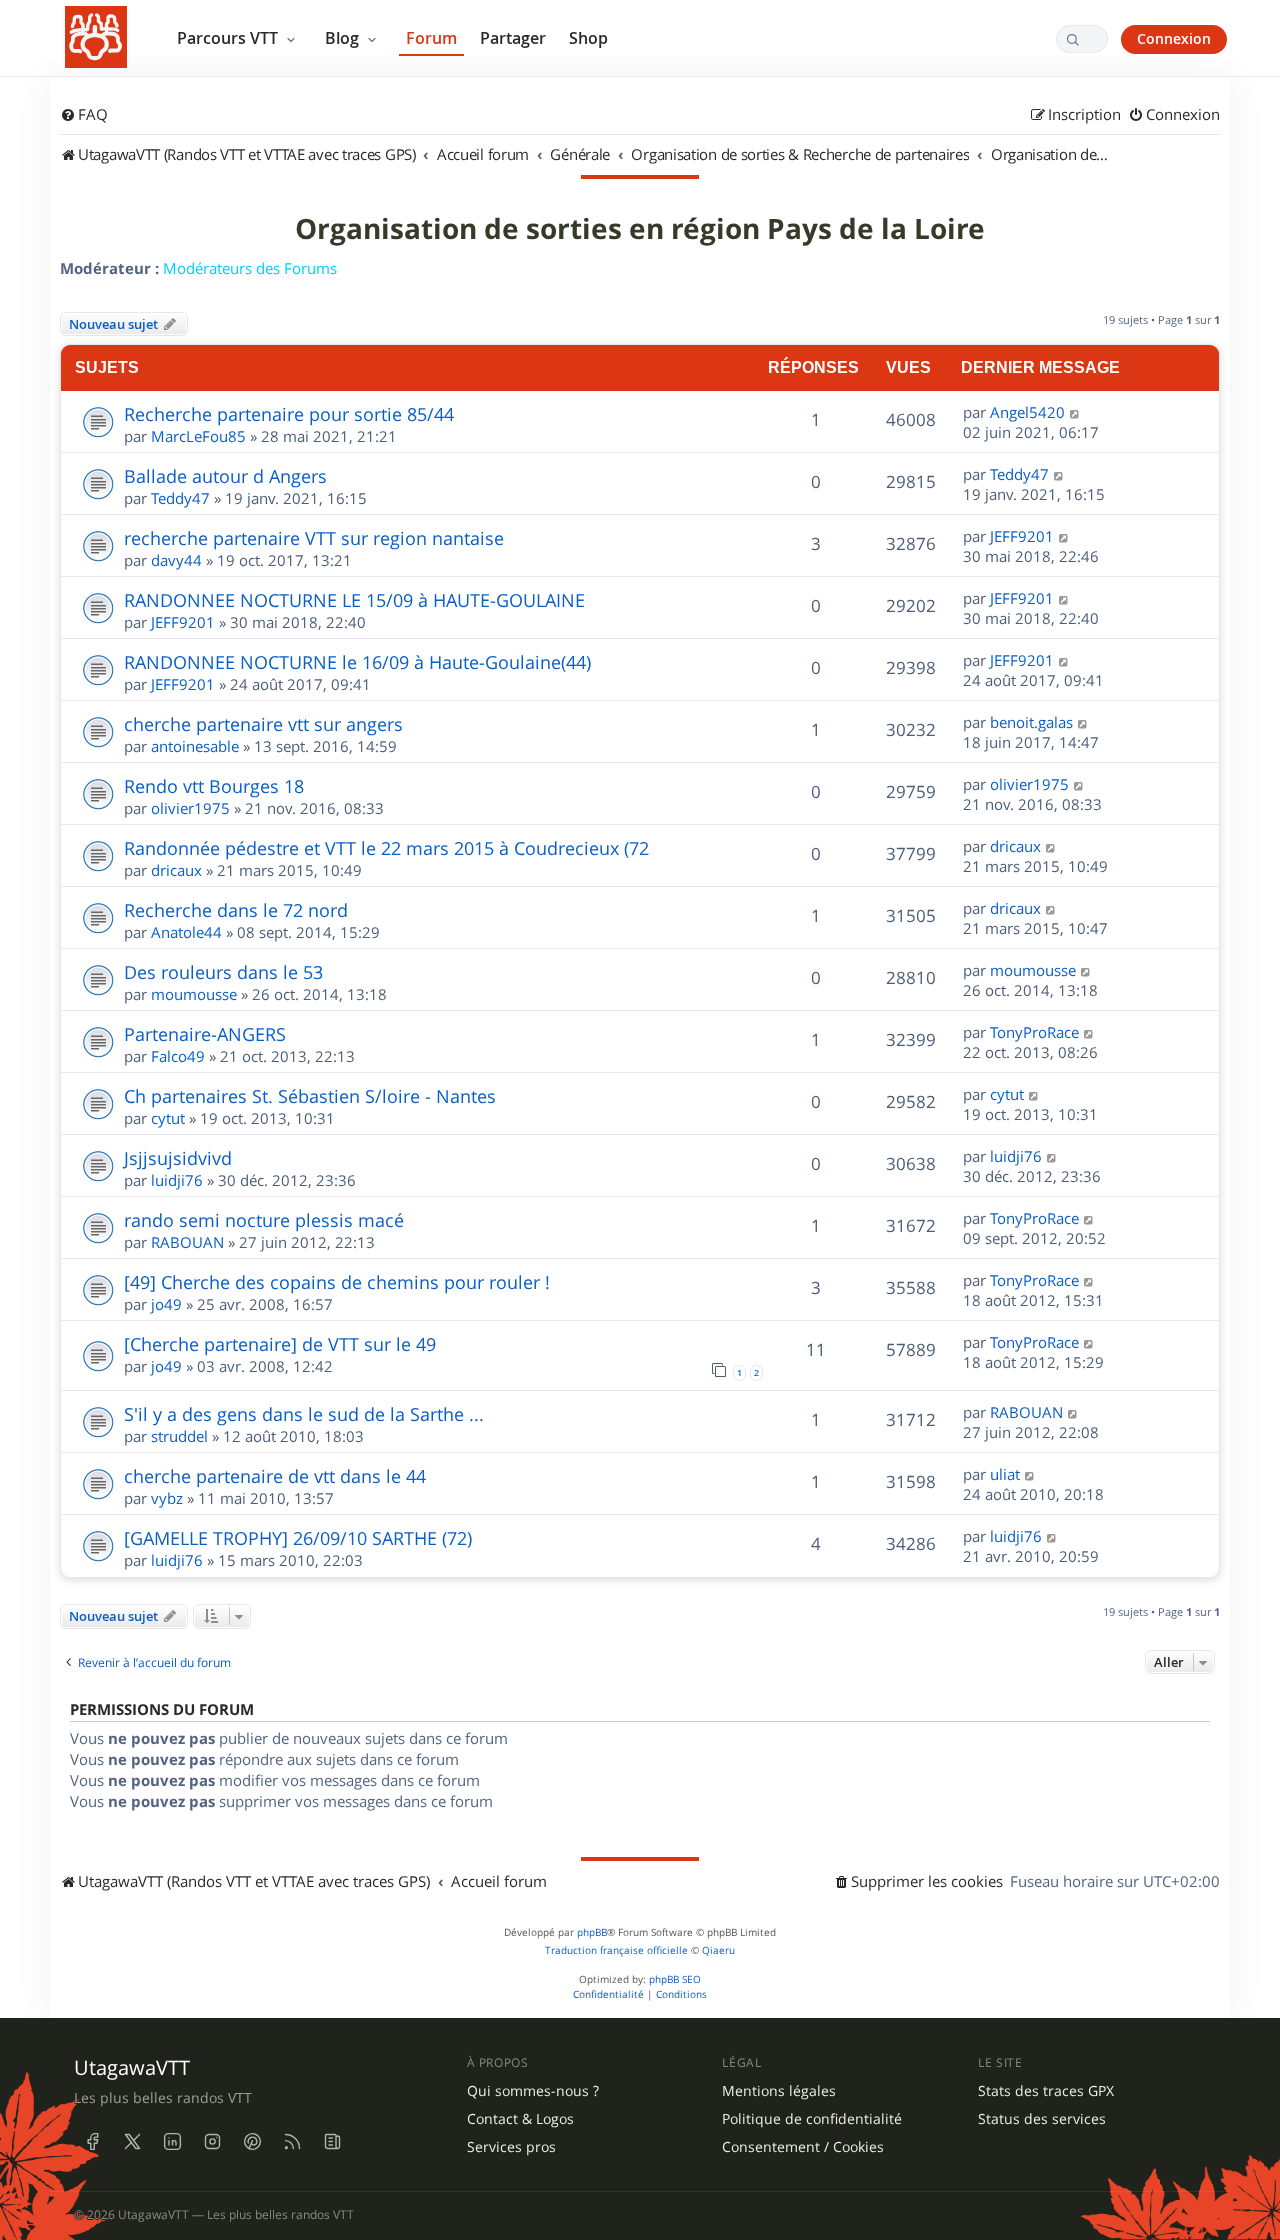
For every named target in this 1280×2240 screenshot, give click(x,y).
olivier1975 (190, 808)
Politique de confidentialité (812, 2119)
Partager (513, 38)
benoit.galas (1031, 722)
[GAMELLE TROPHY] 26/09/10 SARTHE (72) (298, 1538)
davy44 (176, 560)
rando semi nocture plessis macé (264, 1220)
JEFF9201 (1022, 536)
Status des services (1042, 2119)
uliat (1005, 1474)
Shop (588, 38)
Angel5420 (1027, 412)
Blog (344, 38)
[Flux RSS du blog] (332, 2142)
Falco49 (178, 1056)
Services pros (511, 2147)
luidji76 (177, 1180)
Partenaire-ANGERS (205, 1034)
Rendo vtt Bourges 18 (214, 786)
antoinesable (195, 746)
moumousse (194, 994)
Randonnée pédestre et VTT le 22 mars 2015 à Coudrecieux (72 (386, 848)
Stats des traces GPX (1046, 2091)
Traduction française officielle (616, 1950)
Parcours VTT (229, 38)
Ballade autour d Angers (225, 476)
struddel (179, 1436)
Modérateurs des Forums (250, 268)
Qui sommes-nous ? (533, 2091)
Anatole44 (186, 932)
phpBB (592, 1932)
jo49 (166, 1304)
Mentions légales (779, 2091)
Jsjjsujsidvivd (178, 1158)
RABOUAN (187, 1242)
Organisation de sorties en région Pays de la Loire (640, 229)
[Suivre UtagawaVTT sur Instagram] (212, 2142)
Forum (431, 38)
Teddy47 (180, 498)
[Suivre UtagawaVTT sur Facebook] (92, 2142)
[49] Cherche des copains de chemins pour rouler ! (337, 1282)
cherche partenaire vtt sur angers (263, 724)
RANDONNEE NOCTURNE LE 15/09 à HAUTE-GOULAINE (354, 600)
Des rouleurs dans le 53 (223, 972)
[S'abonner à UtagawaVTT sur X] (132, 2142)
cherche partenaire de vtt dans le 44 (275, 1476)
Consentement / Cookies (803, 2147)
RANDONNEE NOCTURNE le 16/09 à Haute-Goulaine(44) (357, 662)
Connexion (1174, 38)
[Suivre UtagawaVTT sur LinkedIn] (172, 2142)
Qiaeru (718, 1950)
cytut (168, 1118)
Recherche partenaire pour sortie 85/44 (289, 414)
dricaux (176, 870)
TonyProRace (1034, 1032)
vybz (167, 1498)
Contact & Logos (520, 2119)
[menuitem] (84, 115)
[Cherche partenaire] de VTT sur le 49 (280, 1344)
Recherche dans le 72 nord (236, 910)
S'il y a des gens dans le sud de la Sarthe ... (304, 1414)
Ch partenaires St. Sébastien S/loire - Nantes (310, 1096)
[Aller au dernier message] (1075, 412)
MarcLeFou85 (198, 436)
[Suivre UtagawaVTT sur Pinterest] (252, 2142)
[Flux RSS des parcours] (292, 2142)
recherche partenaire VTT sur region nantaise (314, 538)
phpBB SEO (675, 1979)
